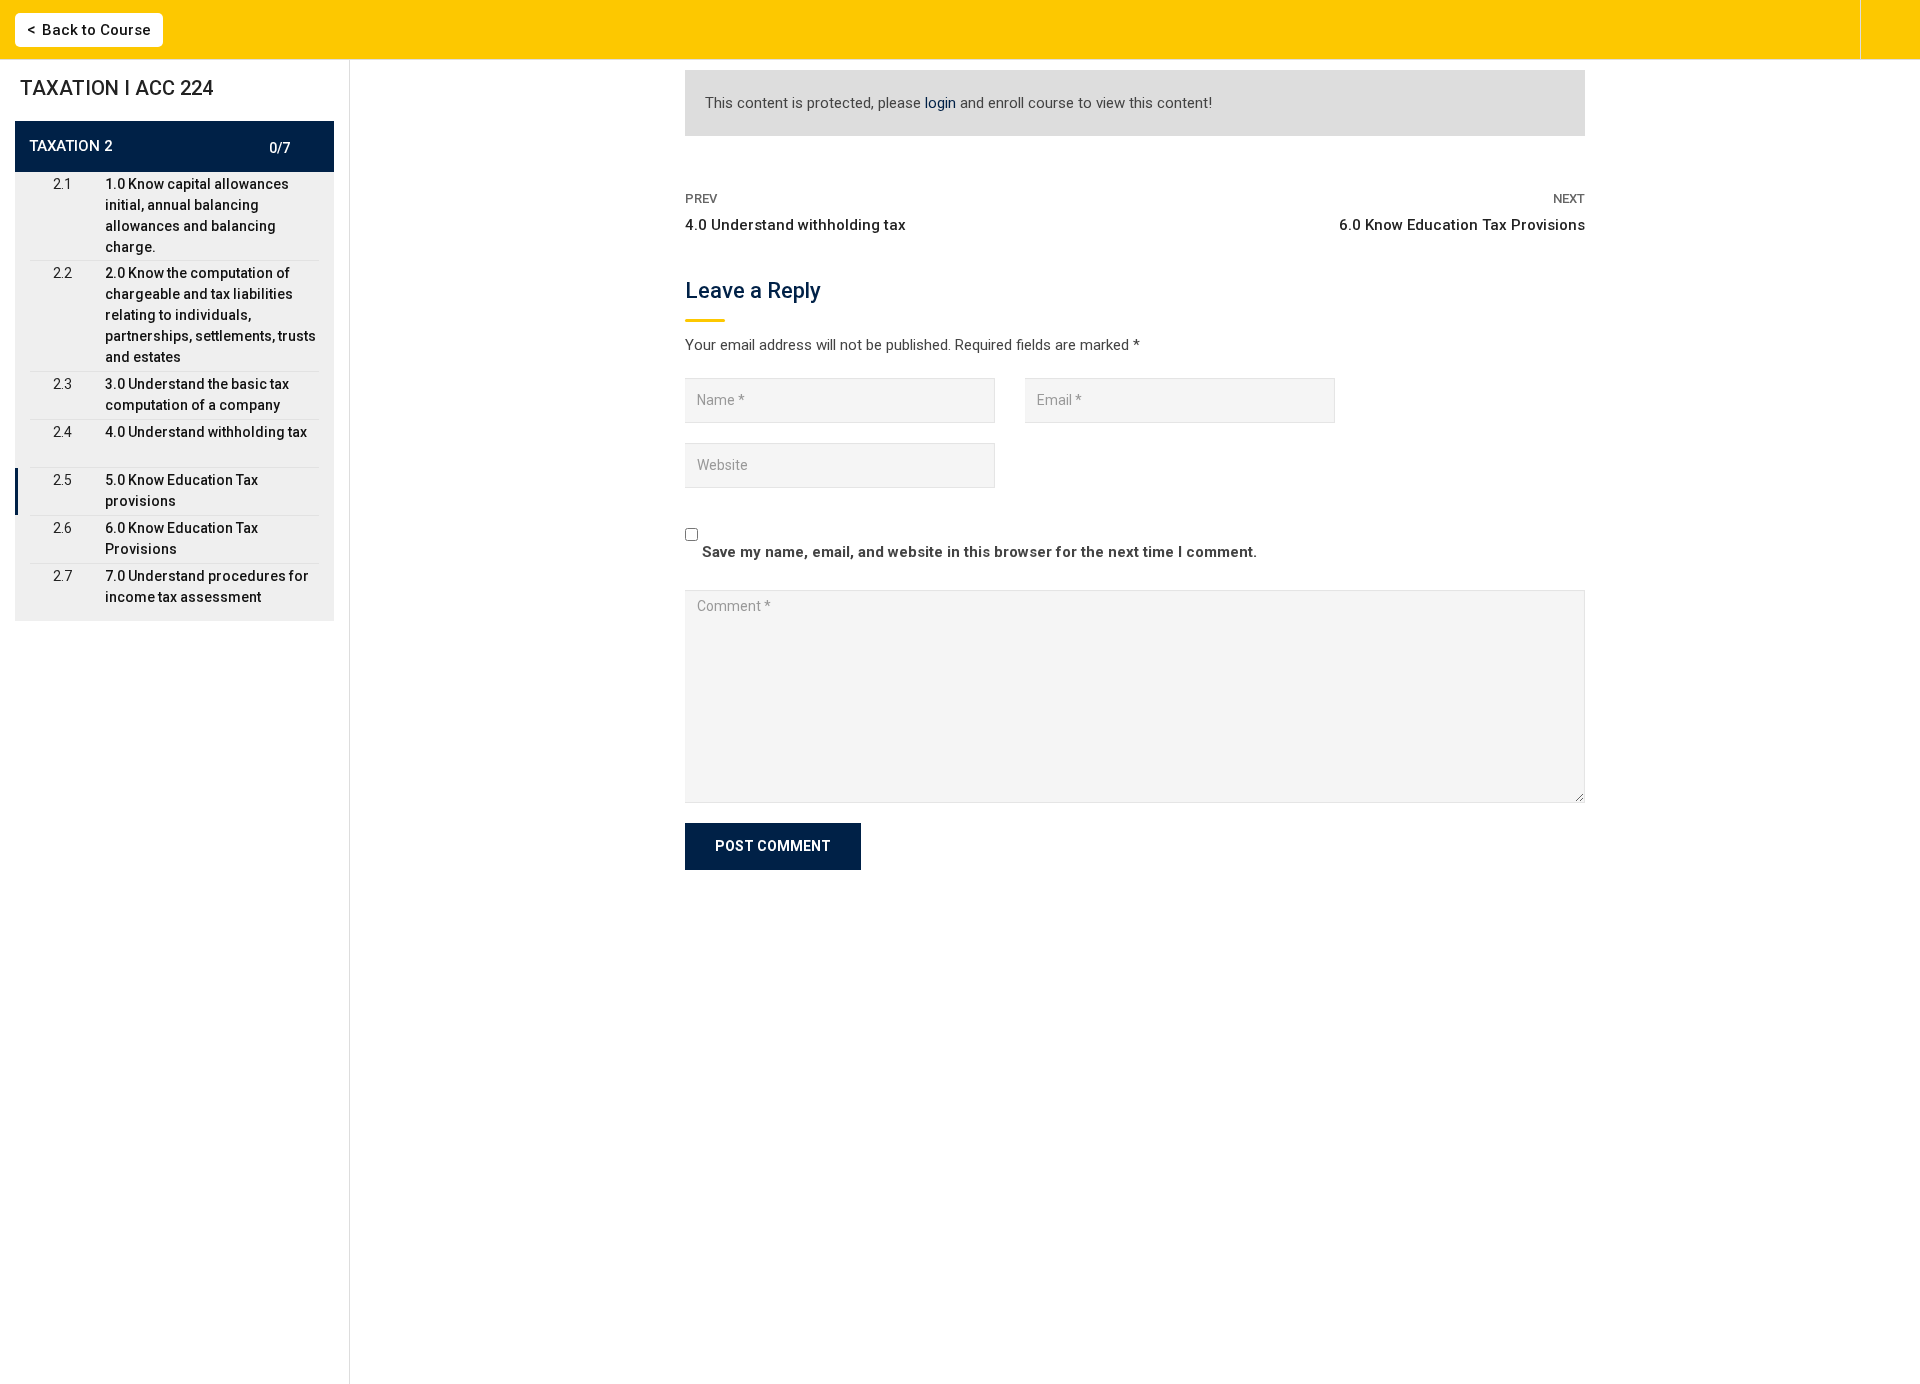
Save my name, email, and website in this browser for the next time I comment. (979, 552)
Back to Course (96, 30)
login (940, 103)
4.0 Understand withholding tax (795, 225)
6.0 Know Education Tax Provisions (1462, 225)
